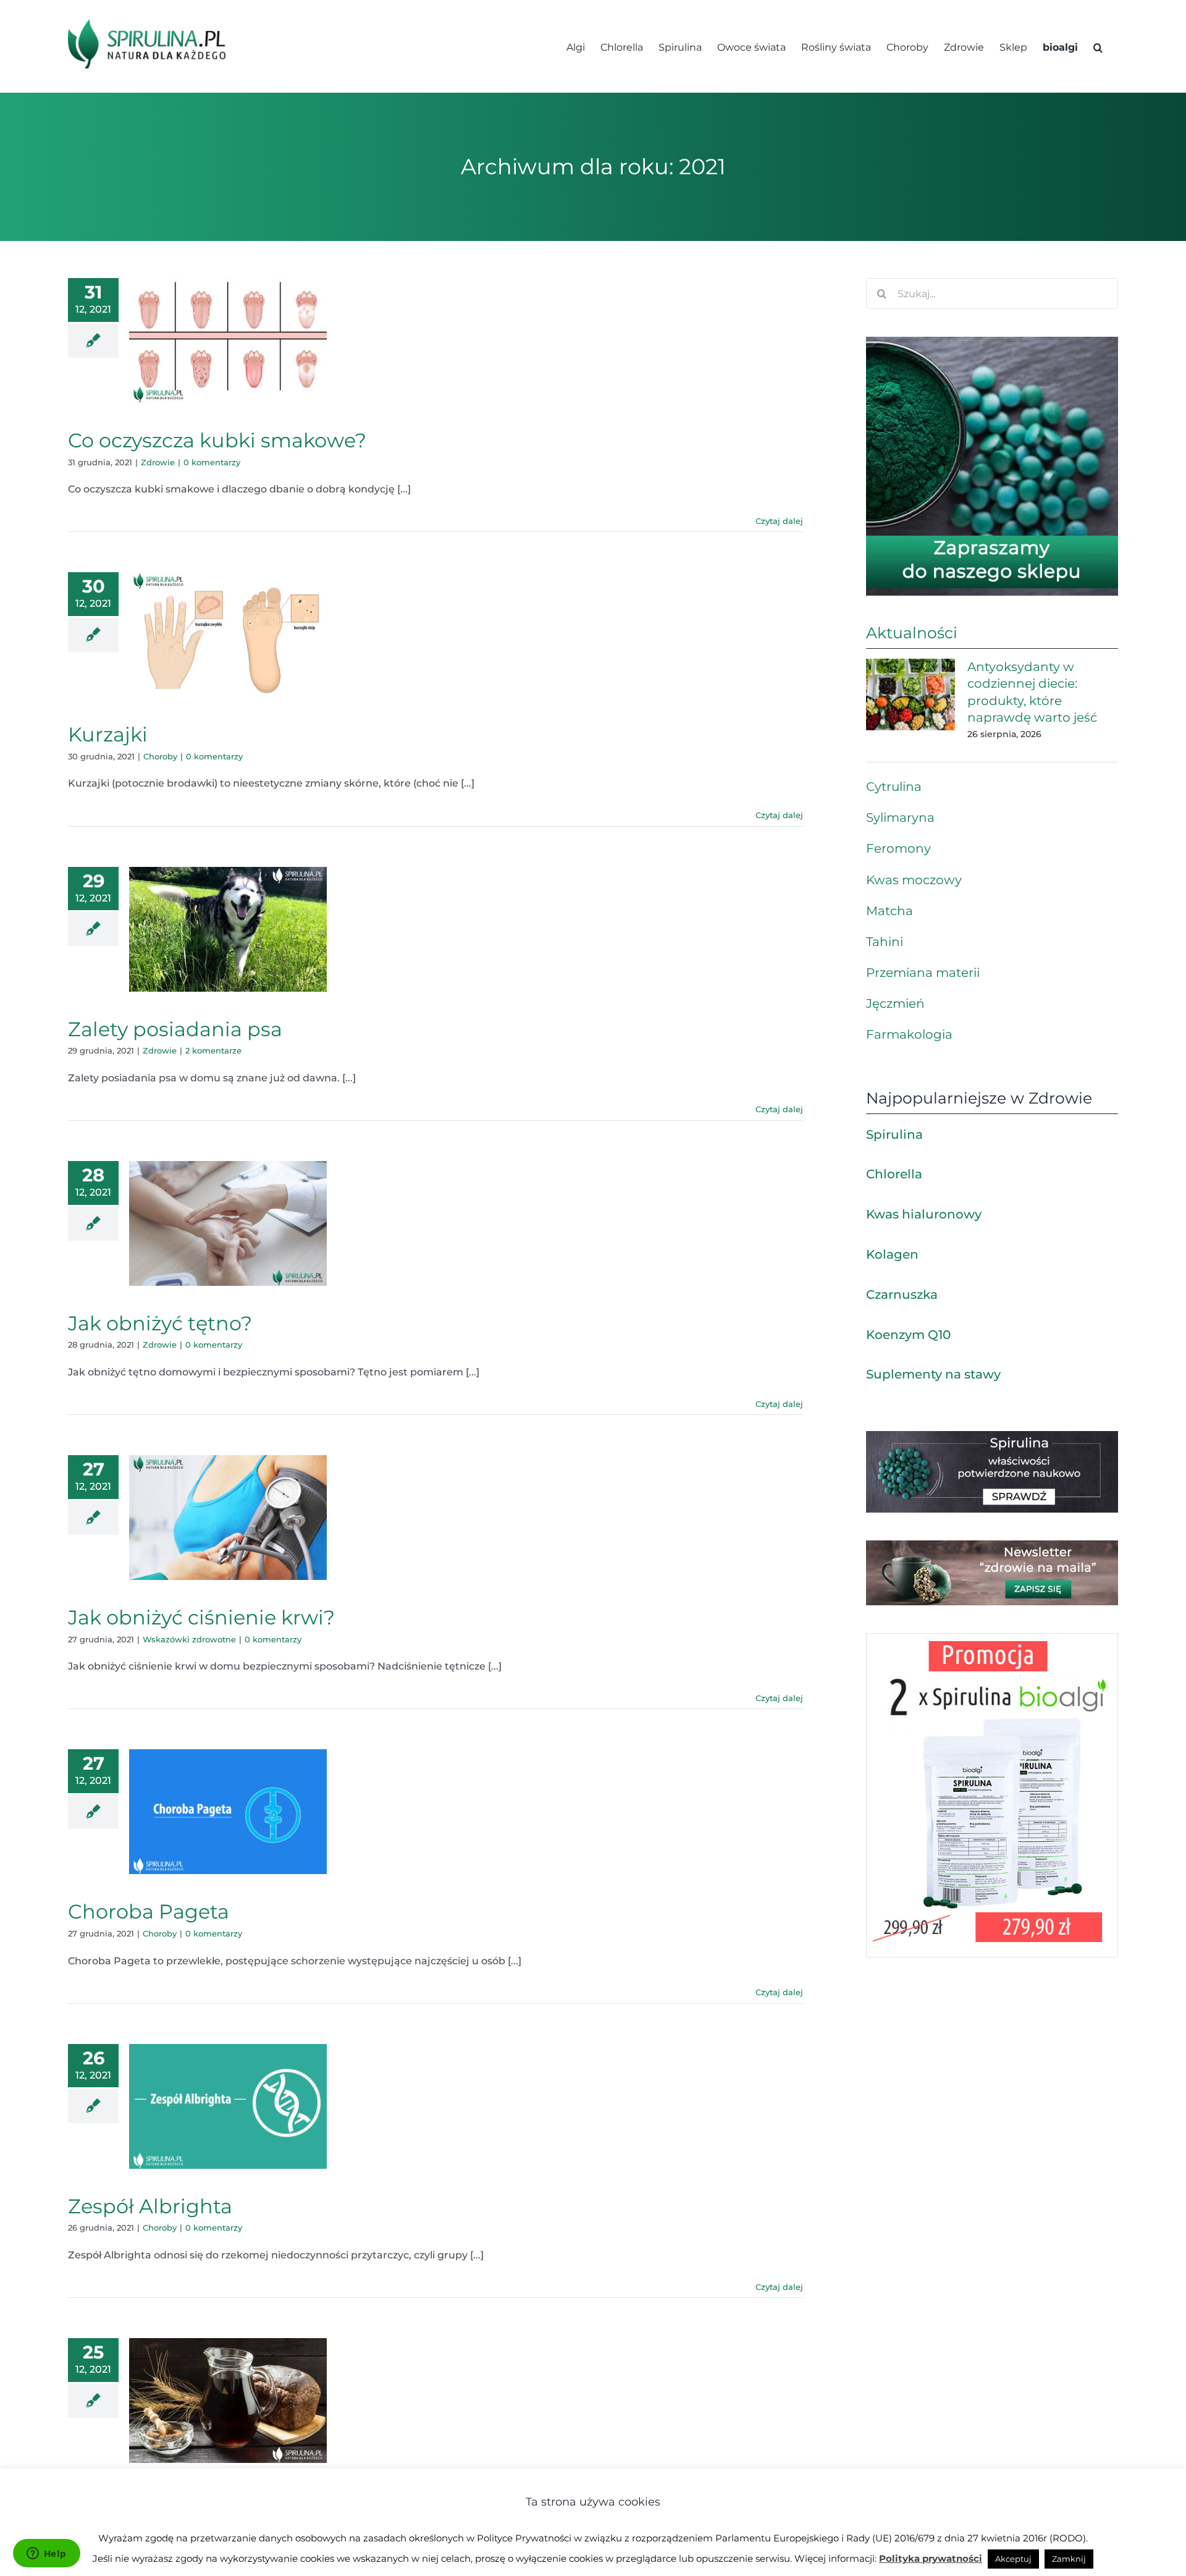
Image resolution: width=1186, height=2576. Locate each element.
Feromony (898, 848)
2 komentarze (213, 1050)
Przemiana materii (923, 973)
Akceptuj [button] (1013, 2559)
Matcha (889, 911)
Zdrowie (158, 462)
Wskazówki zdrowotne (189, 1639)
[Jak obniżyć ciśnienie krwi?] (228, 1518)
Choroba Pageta (149, 1911)
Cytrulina (894, 787)
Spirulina (894, 1134)
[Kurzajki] (228, 635)
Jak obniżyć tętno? (160, 1323)
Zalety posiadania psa (175, 1029)
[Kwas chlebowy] (228, 2401)
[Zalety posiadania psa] (228, 929)
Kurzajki (108, 734)
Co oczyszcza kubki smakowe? (217, 440)
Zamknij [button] (1069, 2559)
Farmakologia (909, 1034)
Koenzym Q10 (908, 1335)
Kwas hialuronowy (924, 1214)
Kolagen (892, 1254)
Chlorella (894, 1174)
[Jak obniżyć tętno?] (228, 1223)
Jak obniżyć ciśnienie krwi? (201, 1617)
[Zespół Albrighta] (228, 2106)
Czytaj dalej (779, 521)
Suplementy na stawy (933, 1374)
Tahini (885, 942)
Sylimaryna (900, 817)
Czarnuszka (902, 1294)
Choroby (160, 756)
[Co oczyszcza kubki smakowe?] (228, 340)
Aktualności (912, 633)
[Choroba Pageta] (228, 1812)
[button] (1098, 46)
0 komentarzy (212, 462)
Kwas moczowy (914, 880)
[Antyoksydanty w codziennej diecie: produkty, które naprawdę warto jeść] (911, 695)
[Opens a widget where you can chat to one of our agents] (46, 2554)
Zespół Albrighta (150, 2206)
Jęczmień (895, 1003)
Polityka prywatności (931, 2558)
